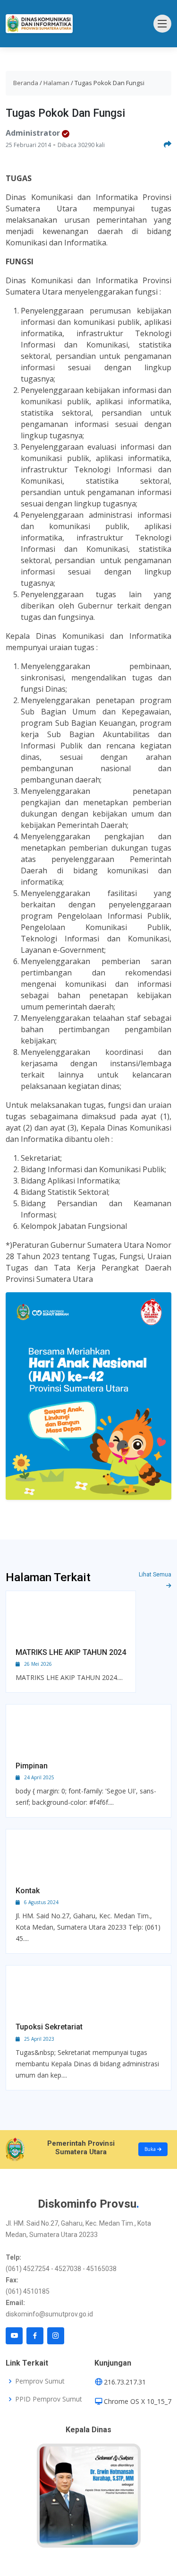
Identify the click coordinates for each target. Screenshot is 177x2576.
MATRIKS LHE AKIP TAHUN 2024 (71, 1652)
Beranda (26, 83)
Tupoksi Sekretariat (49, 2027)
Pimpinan (32, 1766)
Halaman (56, 83)
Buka (151, 2149)
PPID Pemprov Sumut (49, 2399)
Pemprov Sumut (40, 2381)
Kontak (28, 1891)
